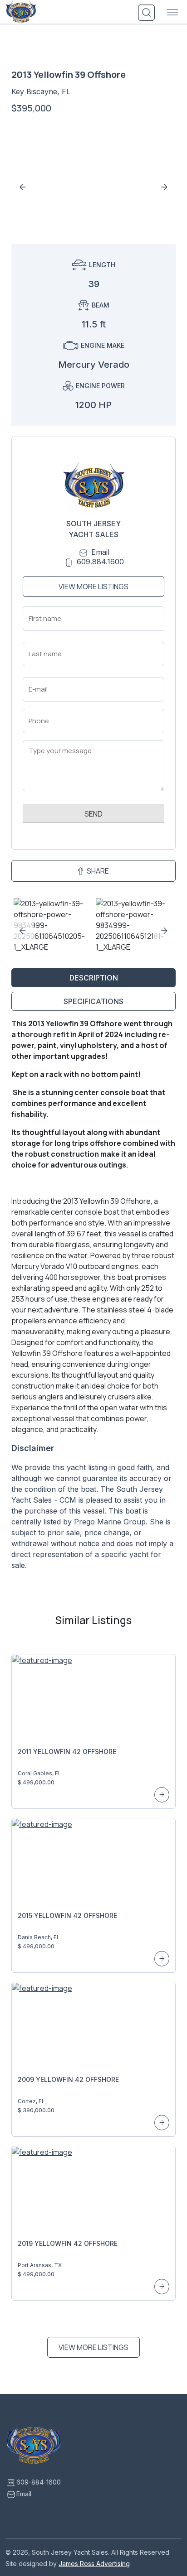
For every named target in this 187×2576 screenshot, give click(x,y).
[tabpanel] (93, 1298)
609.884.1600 (100, 562)
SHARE (98, 871)
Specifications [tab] (93, 1001)
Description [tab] (94, 978)
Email (100, 552)
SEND (93, 814)
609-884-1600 (39, 2482)
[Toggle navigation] (172, 13)
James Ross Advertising (94, 2564)
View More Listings (93, 586)
